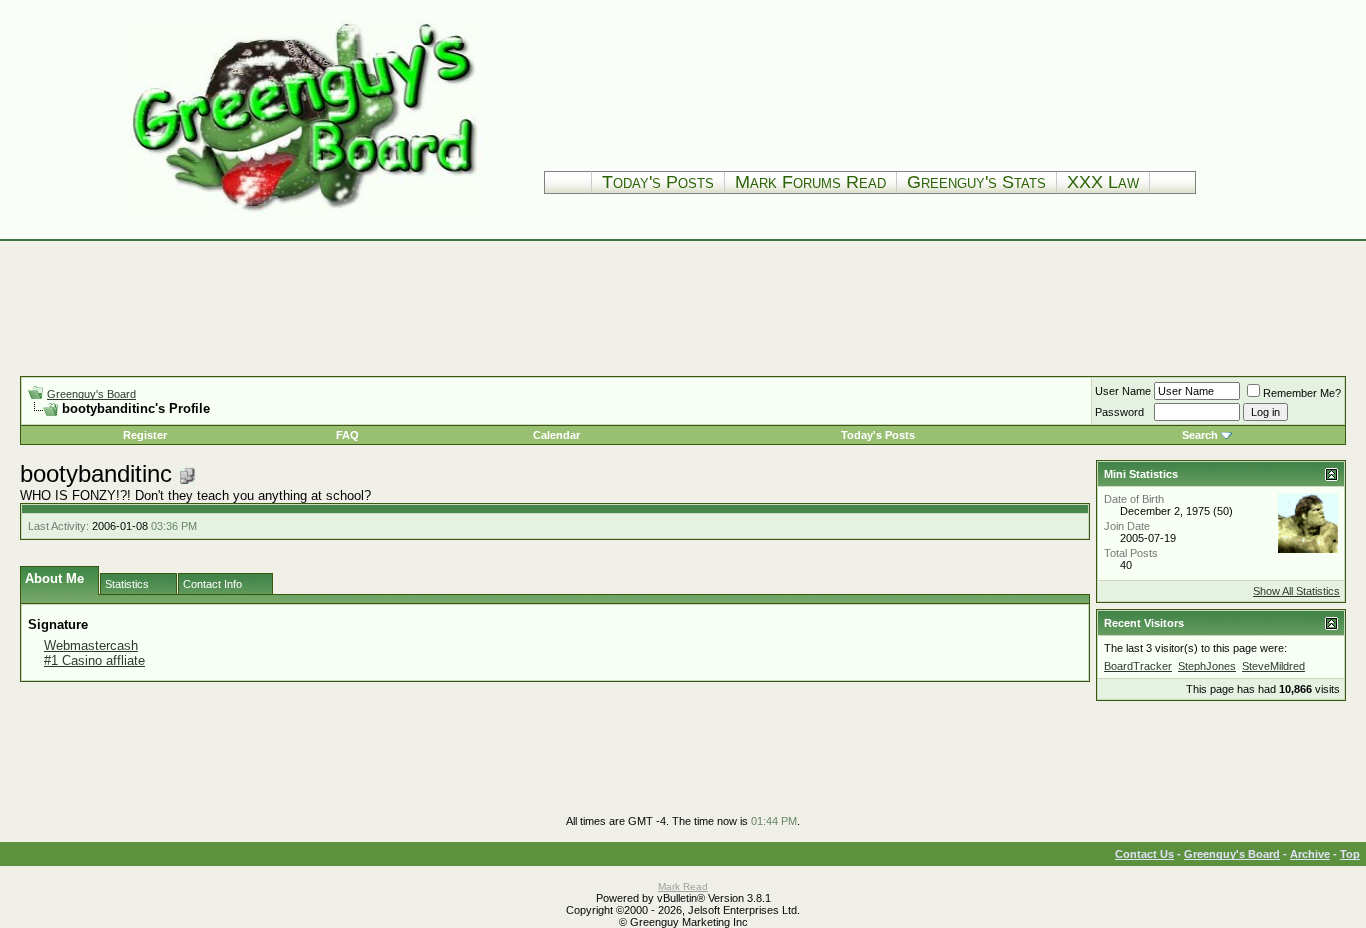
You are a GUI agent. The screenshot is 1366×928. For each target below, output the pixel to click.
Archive (1310, 854)
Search (1200, 435)
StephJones (1207, 666)
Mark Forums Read (810, 182)
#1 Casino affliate (94, 660)
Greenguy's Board (91, 394)
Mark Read (683, 886)
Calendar (556, 435)
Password (1119, 412)
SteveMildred (1273, 666)
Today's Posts (658, 182)
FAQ (347, 435)
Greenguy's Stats (976, 182)
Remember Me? (1302, 393)
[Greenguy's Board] (305, 214)
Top (1350, 854)
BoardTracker (1138, 666)
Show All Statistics (1296, 591)
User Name (1123, 391)
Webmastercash (91, 645)
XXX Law (1103, 182)
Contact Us (1144, 854)
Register (145, 435)
